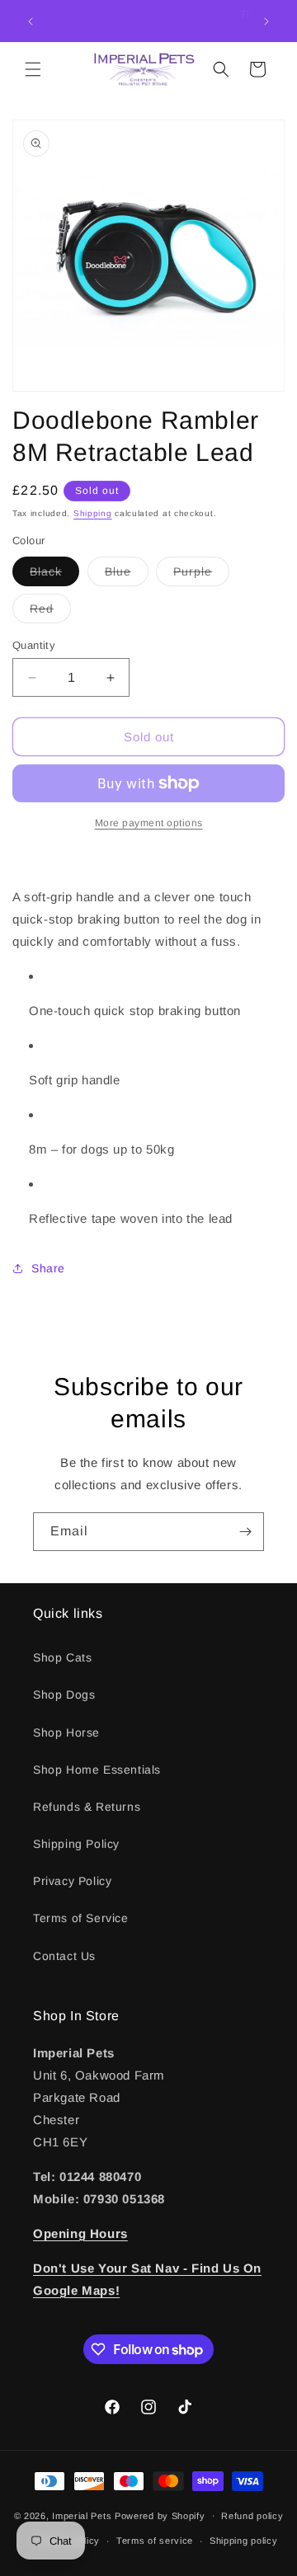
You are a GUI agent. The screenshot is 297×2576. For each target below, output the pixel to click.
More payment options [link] (149, 823)
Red (50, 612)
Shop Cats (62, 1657)
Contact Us (64, 1956)
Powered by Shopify (160, 2515)
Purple (201, 575)
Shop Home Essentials (97, 1770)
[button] (33, 69)
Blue (127, 575)
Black (54, 575)
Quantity (34, 645)
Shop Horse (66, 1732)
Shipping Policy (76, 1844)
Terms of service (155, 2541)
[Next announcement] (266, 21)
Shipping (93, 513)
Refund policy (252, 2516)
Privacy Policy (72, 1881)
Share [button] (48, 1268)
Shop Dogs (64, 1695)
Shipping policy (244, 2541)
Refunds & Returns (87, 1807)
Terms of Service (81, 1918)
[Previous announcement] (31, 21)
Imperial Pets (82, 2515)
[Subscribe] (245, 1532)
